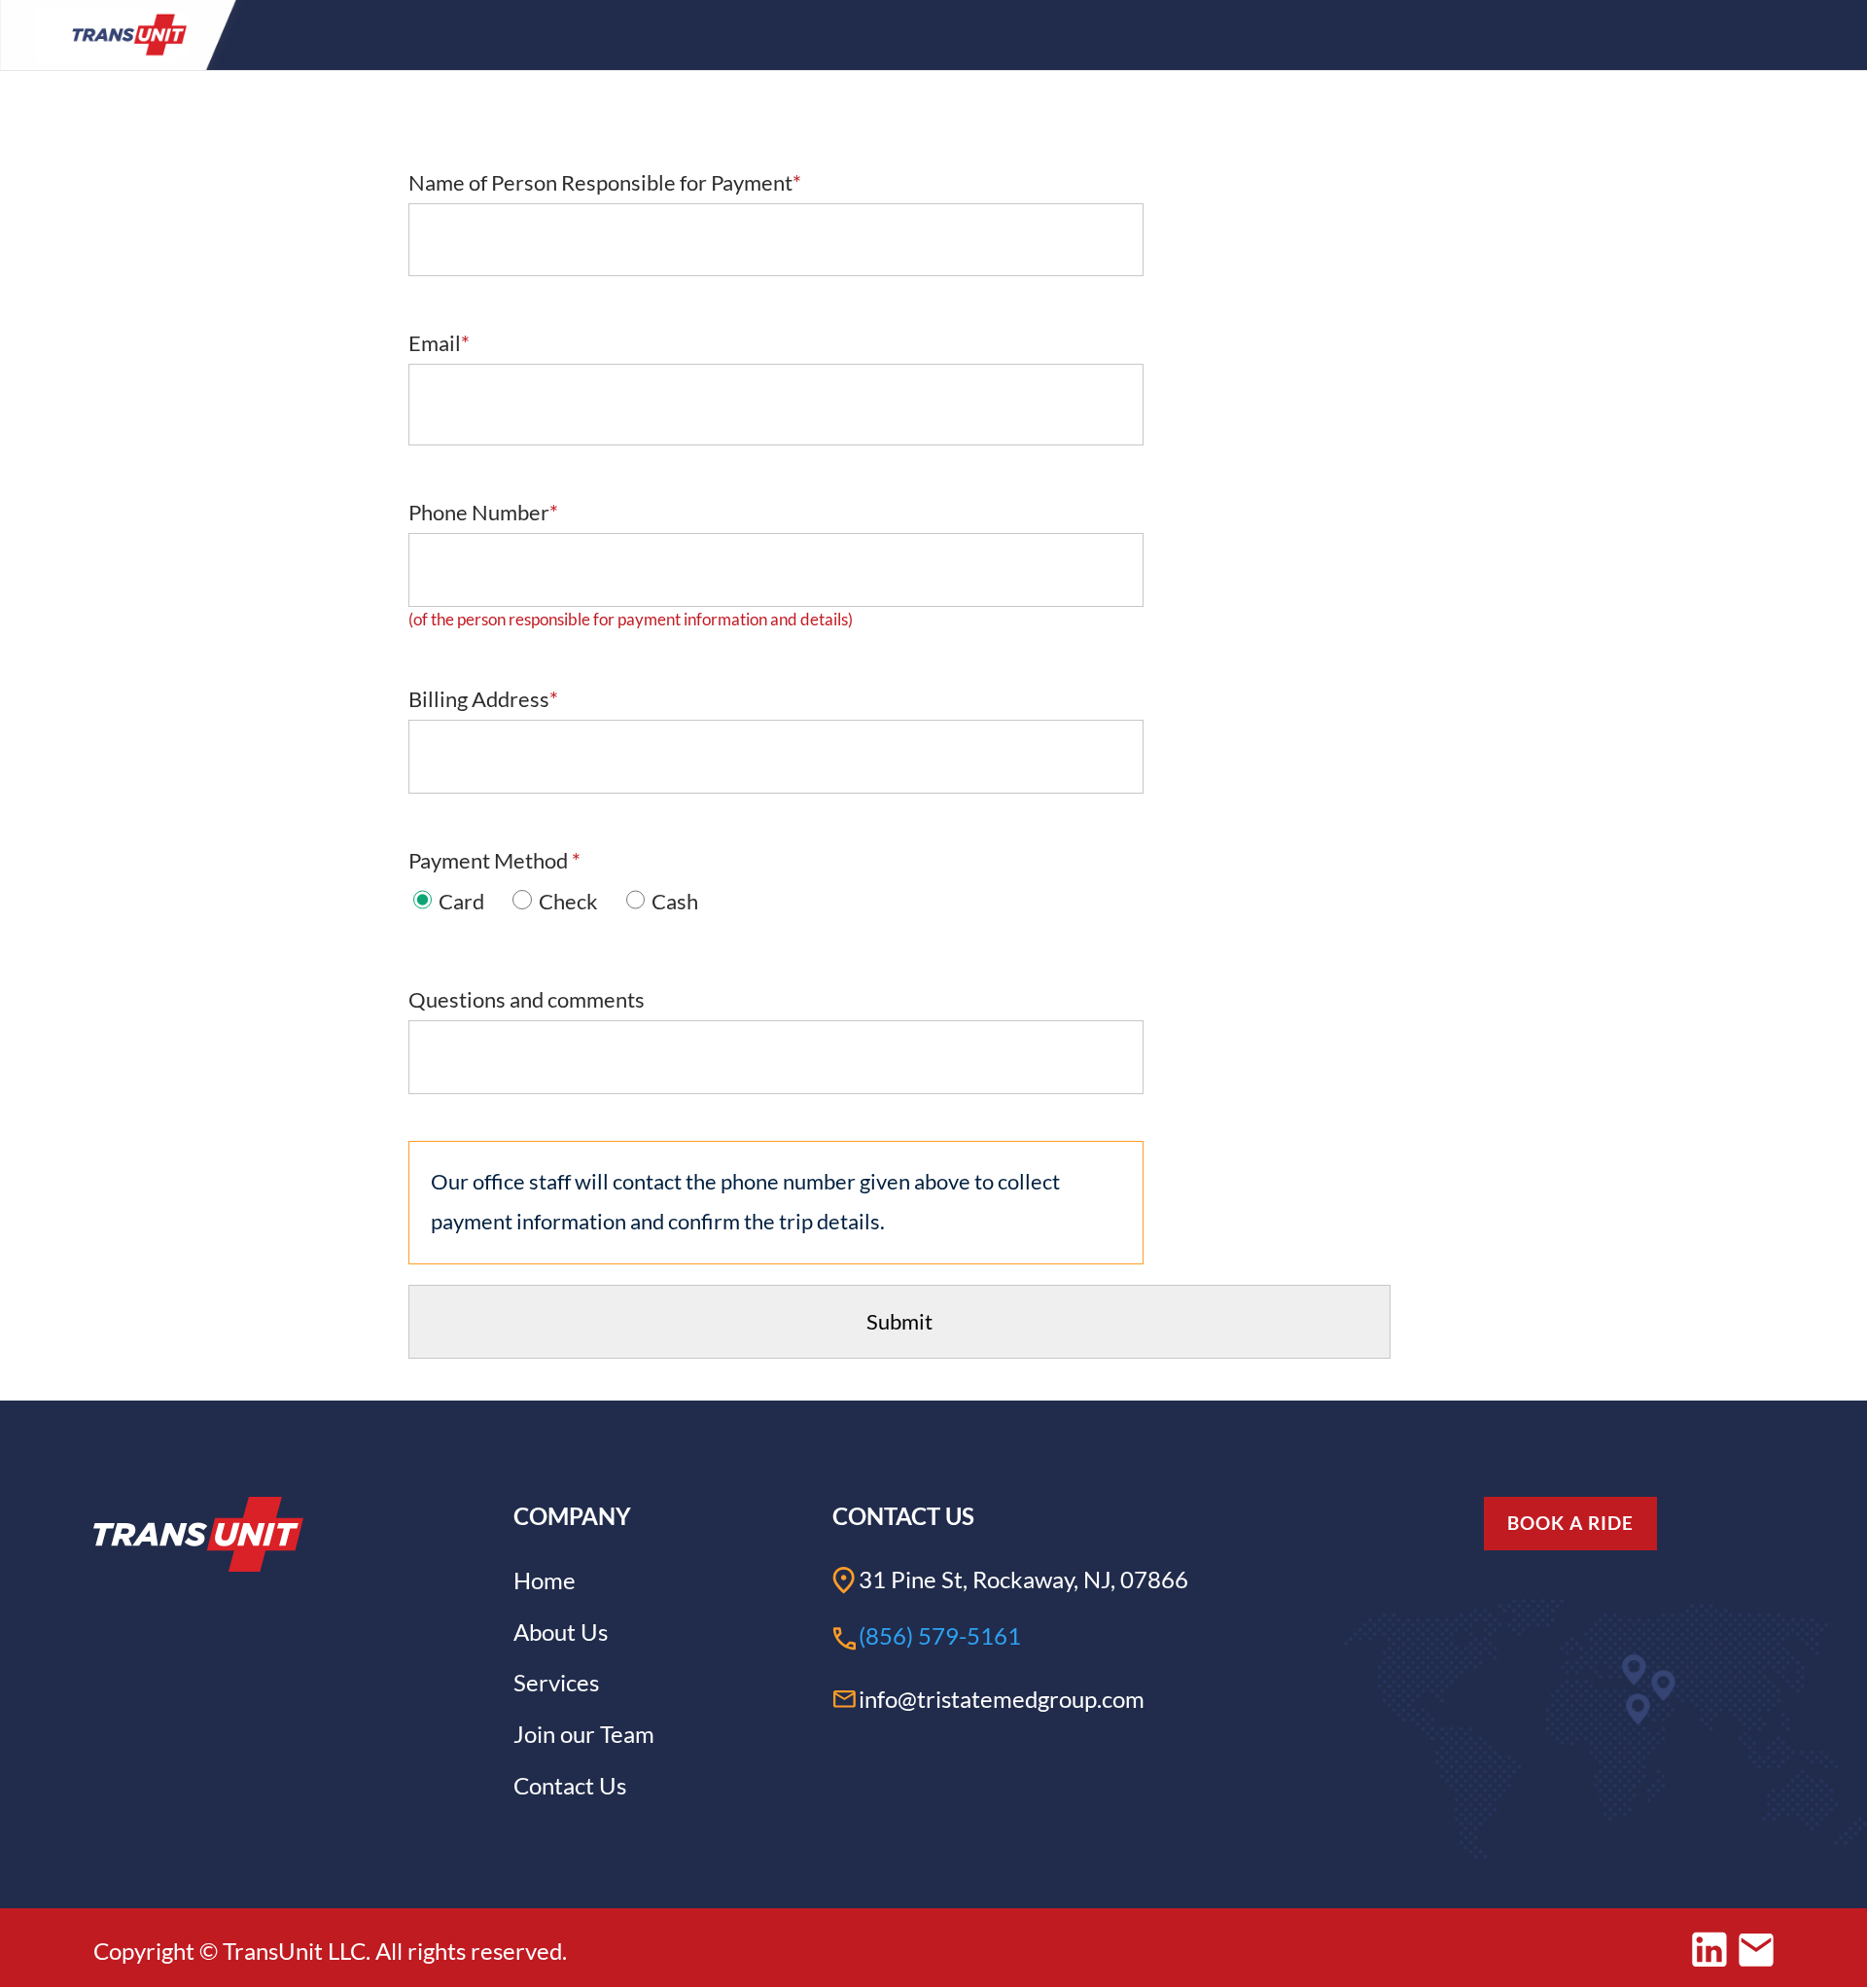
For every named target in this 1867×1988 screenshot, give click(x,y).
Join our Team (584, 1734)
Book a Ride (1570, 1523)
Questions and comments (527, 1000)
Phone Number (483, 513)
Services (556, 1682)
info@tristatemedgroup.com (1002, 1699)
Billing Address (483, 699)
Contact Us (570, 1785)
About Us (561, 1632)
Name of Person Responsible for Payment (605, 183)
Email (439, 343)
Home (545, 1580)
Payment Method (494, 861)
